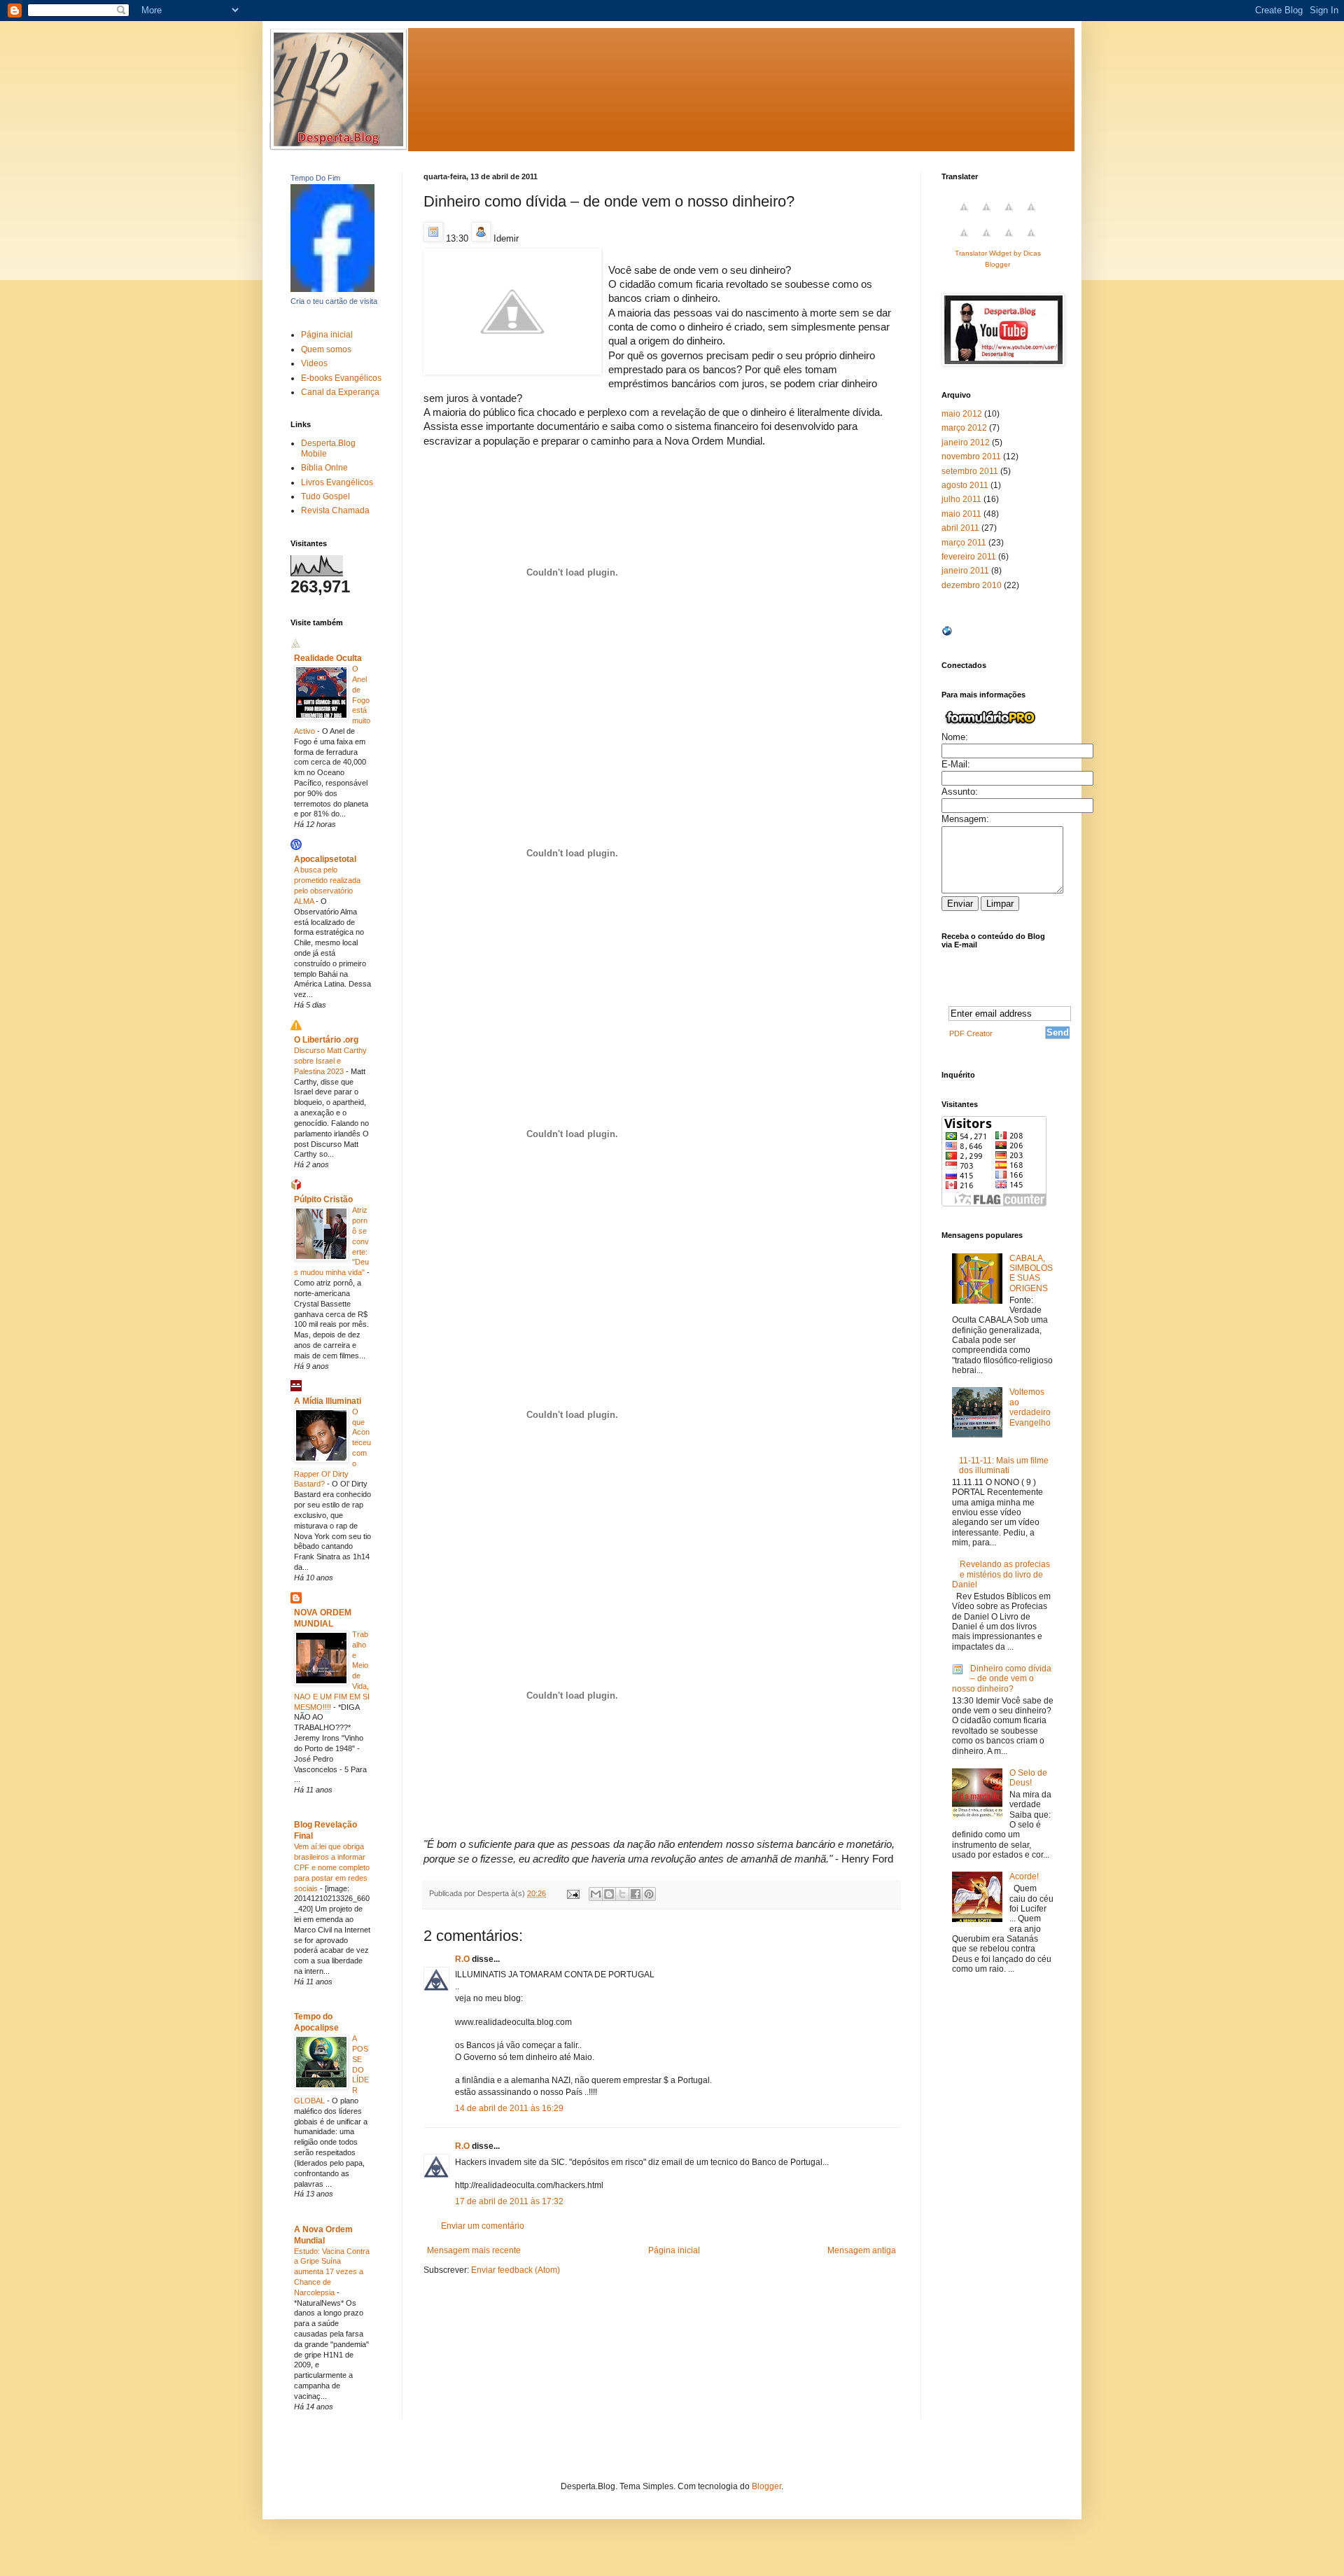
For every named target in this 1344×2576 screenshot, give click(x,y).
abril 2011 (960, 528)
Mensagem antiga (862, 2250)
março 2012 (964, 428)
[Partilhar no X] (622, 1894)
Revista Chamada (335, 510)
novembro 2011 (971, 457)
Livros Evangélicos (337, 482)
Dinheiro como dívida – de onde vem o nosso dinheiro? (1002, 1679)
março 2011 (964, 543)
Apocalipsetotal (325, 859)
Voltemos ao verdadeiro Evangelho (1030, 1407)
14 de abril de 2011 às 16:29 (509, 2108)
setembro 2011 (970, 471)
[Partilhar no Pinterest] (649, 1894)
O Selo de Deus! (1028, 1778)
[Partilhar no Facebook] (636, 1894)
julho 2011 (961, 499)
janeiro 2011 (965, 571)
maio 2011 (961, 514)
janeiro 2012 (966, 443)
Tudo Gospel (325, 496)
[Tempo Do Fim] (332, 289)
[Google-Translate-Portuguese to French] (986, 215)
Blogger (766, 2486)
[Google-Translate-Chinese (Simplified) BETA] (964, 215)
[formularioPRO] (990, 725)
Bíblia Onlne (324, 468)
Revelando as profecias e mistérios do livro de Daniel (1001, 1574)
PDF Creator (971, 1033)
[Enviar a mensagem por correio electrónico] (573, 1893)
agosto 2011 (965, 485)
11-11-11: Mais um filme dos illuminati (1004, 1465)
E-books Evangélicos (341, 378)
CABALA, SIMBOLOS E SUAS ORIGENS (1031, 1273)
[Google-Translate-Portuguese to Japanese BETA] (964, 241)
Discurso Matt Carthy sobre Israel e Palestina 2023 (330, 1061)
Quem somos (326, 349)
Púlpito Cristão (323, 1199)
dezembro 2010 (972, 585)
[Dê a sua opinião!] (609, 1894)
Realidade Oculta (328, 658)
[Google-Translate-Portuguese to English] (986, 241)
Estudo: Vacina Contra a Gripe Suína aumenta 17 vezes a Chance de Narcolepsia (332, 2272)
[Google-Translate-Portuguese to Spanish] (1031, 241)
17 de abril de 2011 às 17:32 (509, 2201)
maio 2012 (962, 414)
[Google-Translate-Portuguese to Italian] (1031, 215)
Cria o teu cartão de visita (334, 301)
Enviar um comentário (483, 2226)
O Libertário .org (326, 1040)
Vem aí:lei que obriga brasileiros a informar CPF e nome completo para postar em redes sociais (332, 1867)
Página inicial (674, 2250)
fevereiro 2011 (969, 557)
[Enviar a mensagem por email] (596, 1894)
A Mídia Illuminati (328, 1401)
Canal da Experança (340, 392)
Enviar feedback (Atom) (516, 2270)
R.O (462, 1959)
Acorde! (1024, 1877)
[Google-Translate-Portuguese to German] (1009, 215)
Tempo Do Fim (315, 178)
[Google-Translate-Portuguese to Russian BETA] (1009, 241)
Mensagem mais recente (474, 2250)
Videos (314, 363)
